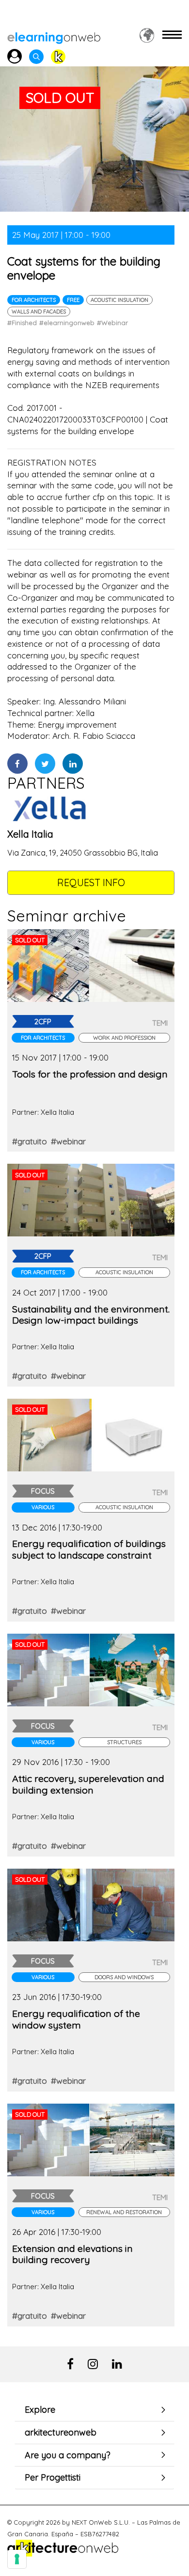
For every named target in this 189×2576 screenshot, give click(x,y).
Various (43, 1507)
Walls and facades (39, 312)
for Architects (34, 300)
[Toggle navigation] (172, 35)
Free (73, 300)
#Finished (22, 323)
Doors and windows (124, 1977)
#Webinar (112, 323)
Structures (124, 1742)
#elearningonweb (67, 323)
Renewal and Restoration (124, 2212)
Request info (91, 882)
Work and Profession (124, 1038)
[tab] (94, 2410)
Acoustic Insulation (119, 300)
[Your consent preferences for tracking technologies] (17, 2559)
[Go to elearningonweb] (54, 35)
